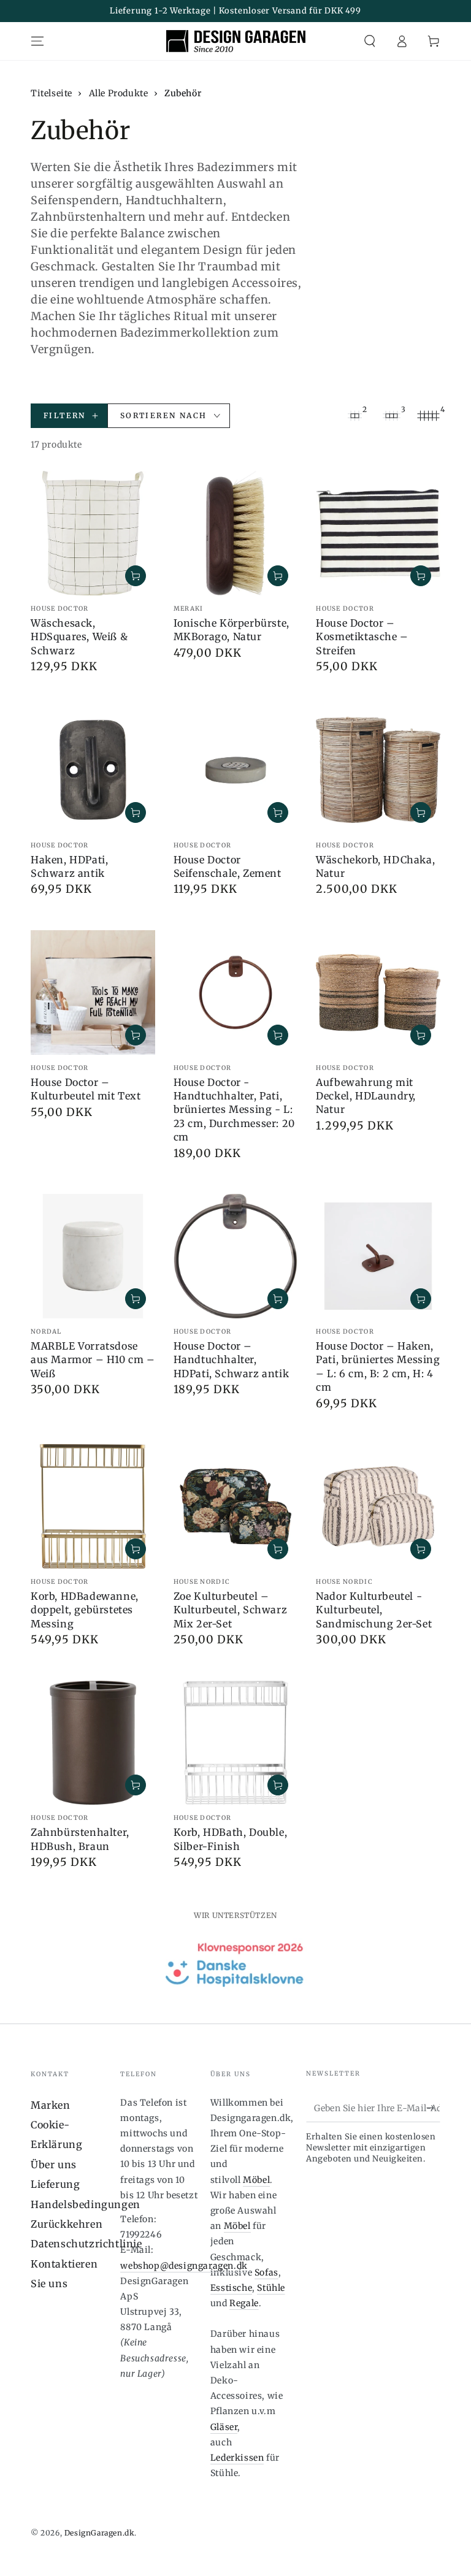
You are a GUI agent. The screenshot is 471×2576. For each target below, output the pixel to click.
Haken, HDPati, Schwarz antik (69, 866)
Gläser (224, 2427)
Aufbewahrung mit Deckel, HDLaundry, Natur (366, 1096)
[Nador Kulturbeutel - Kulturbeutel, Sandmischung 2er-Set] (378, 1506)
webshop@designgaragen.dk (184, 2266)
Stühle (271, 2288)
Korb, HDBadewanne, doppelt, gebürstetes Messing (85, 1610)
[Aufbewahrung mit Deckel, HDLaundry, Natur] (378, 992)
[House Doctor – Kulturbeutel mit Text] (93, 992)
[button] (370, 41)
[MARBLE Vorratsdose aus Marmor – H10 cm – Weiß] (93, 1256)
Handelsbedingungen (86, 2204)
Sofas (266, 2272)
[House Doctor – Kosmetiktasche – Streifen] (378, 533)
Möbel (256, 2180)
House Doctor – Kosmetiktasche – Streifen (362, 637)
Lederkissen (237, 2458)
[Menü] (37, 41)
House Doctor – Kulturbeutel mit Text (86, 1089)
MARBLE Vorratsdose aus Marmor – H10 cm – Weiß (93, 1360)
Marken (51, 2105)
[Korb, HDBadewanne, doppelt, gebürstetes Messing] (93, 1506)
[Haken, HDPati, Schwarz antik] (93, 770)
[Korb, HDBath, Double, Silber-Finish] (236, 1743)
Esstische (231, 2288)
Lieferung (55, 2184)
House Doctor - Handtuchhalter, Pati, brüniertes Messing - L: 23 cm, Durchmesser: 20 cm (234, 1110)
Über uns (54, 2165)
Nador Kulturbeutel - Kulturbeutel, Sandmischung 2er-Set (374, 1610)
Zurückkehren (67, 2224)
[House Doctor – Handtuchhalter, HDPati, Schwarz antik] (236, 1256)
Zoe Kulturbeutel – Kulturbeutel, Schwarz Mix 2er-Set (231, 1610)
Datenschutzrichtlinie (86, 2244)
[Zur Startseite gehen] (236, 41)
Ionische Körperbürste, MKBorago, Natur (232, 630)
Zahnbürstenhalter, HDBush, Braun (80, 1839)
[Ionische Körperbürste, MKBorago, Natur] (236, 533)
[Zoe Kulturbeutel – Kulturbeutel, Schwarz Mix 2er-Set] (236, 1506)
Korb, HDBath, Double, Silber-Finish (231, 1839)
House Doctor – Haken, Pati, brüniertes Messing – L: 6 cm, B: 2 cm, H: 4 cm (378, 1366)
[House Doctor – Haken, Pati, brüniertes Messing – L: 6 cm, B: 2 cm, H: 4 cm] (378, 1256)
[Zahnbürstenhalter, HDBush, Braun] (93, 1743)
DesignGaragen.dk (100, 2533)
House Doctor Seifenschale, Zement (228, 866)
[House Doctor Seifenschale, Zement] (236, 770)
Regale (244, 2303)
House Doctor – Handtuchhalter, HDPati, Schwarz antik (232, 1360)
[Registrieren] (433, 2108)
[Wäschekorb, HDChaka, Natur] (378, 770)
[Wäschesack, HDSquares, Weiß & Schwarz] (93, 533)
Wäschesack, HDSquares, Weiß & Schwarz (79, 637)
